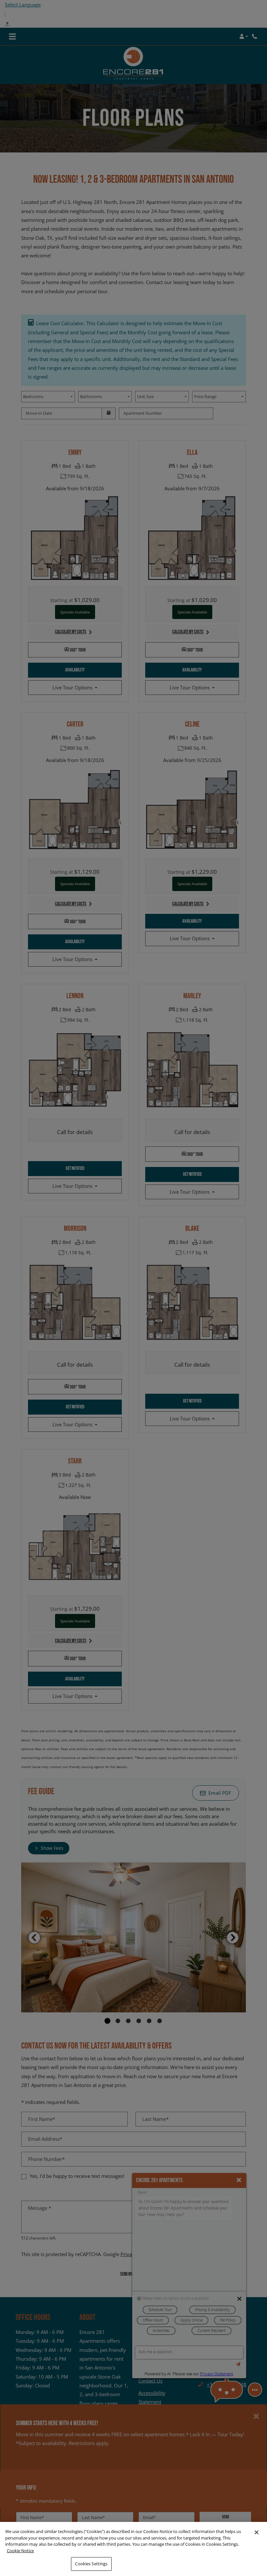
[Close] (257, 2532)
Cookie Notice (20, 2551)
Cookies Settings (91, 2564)
